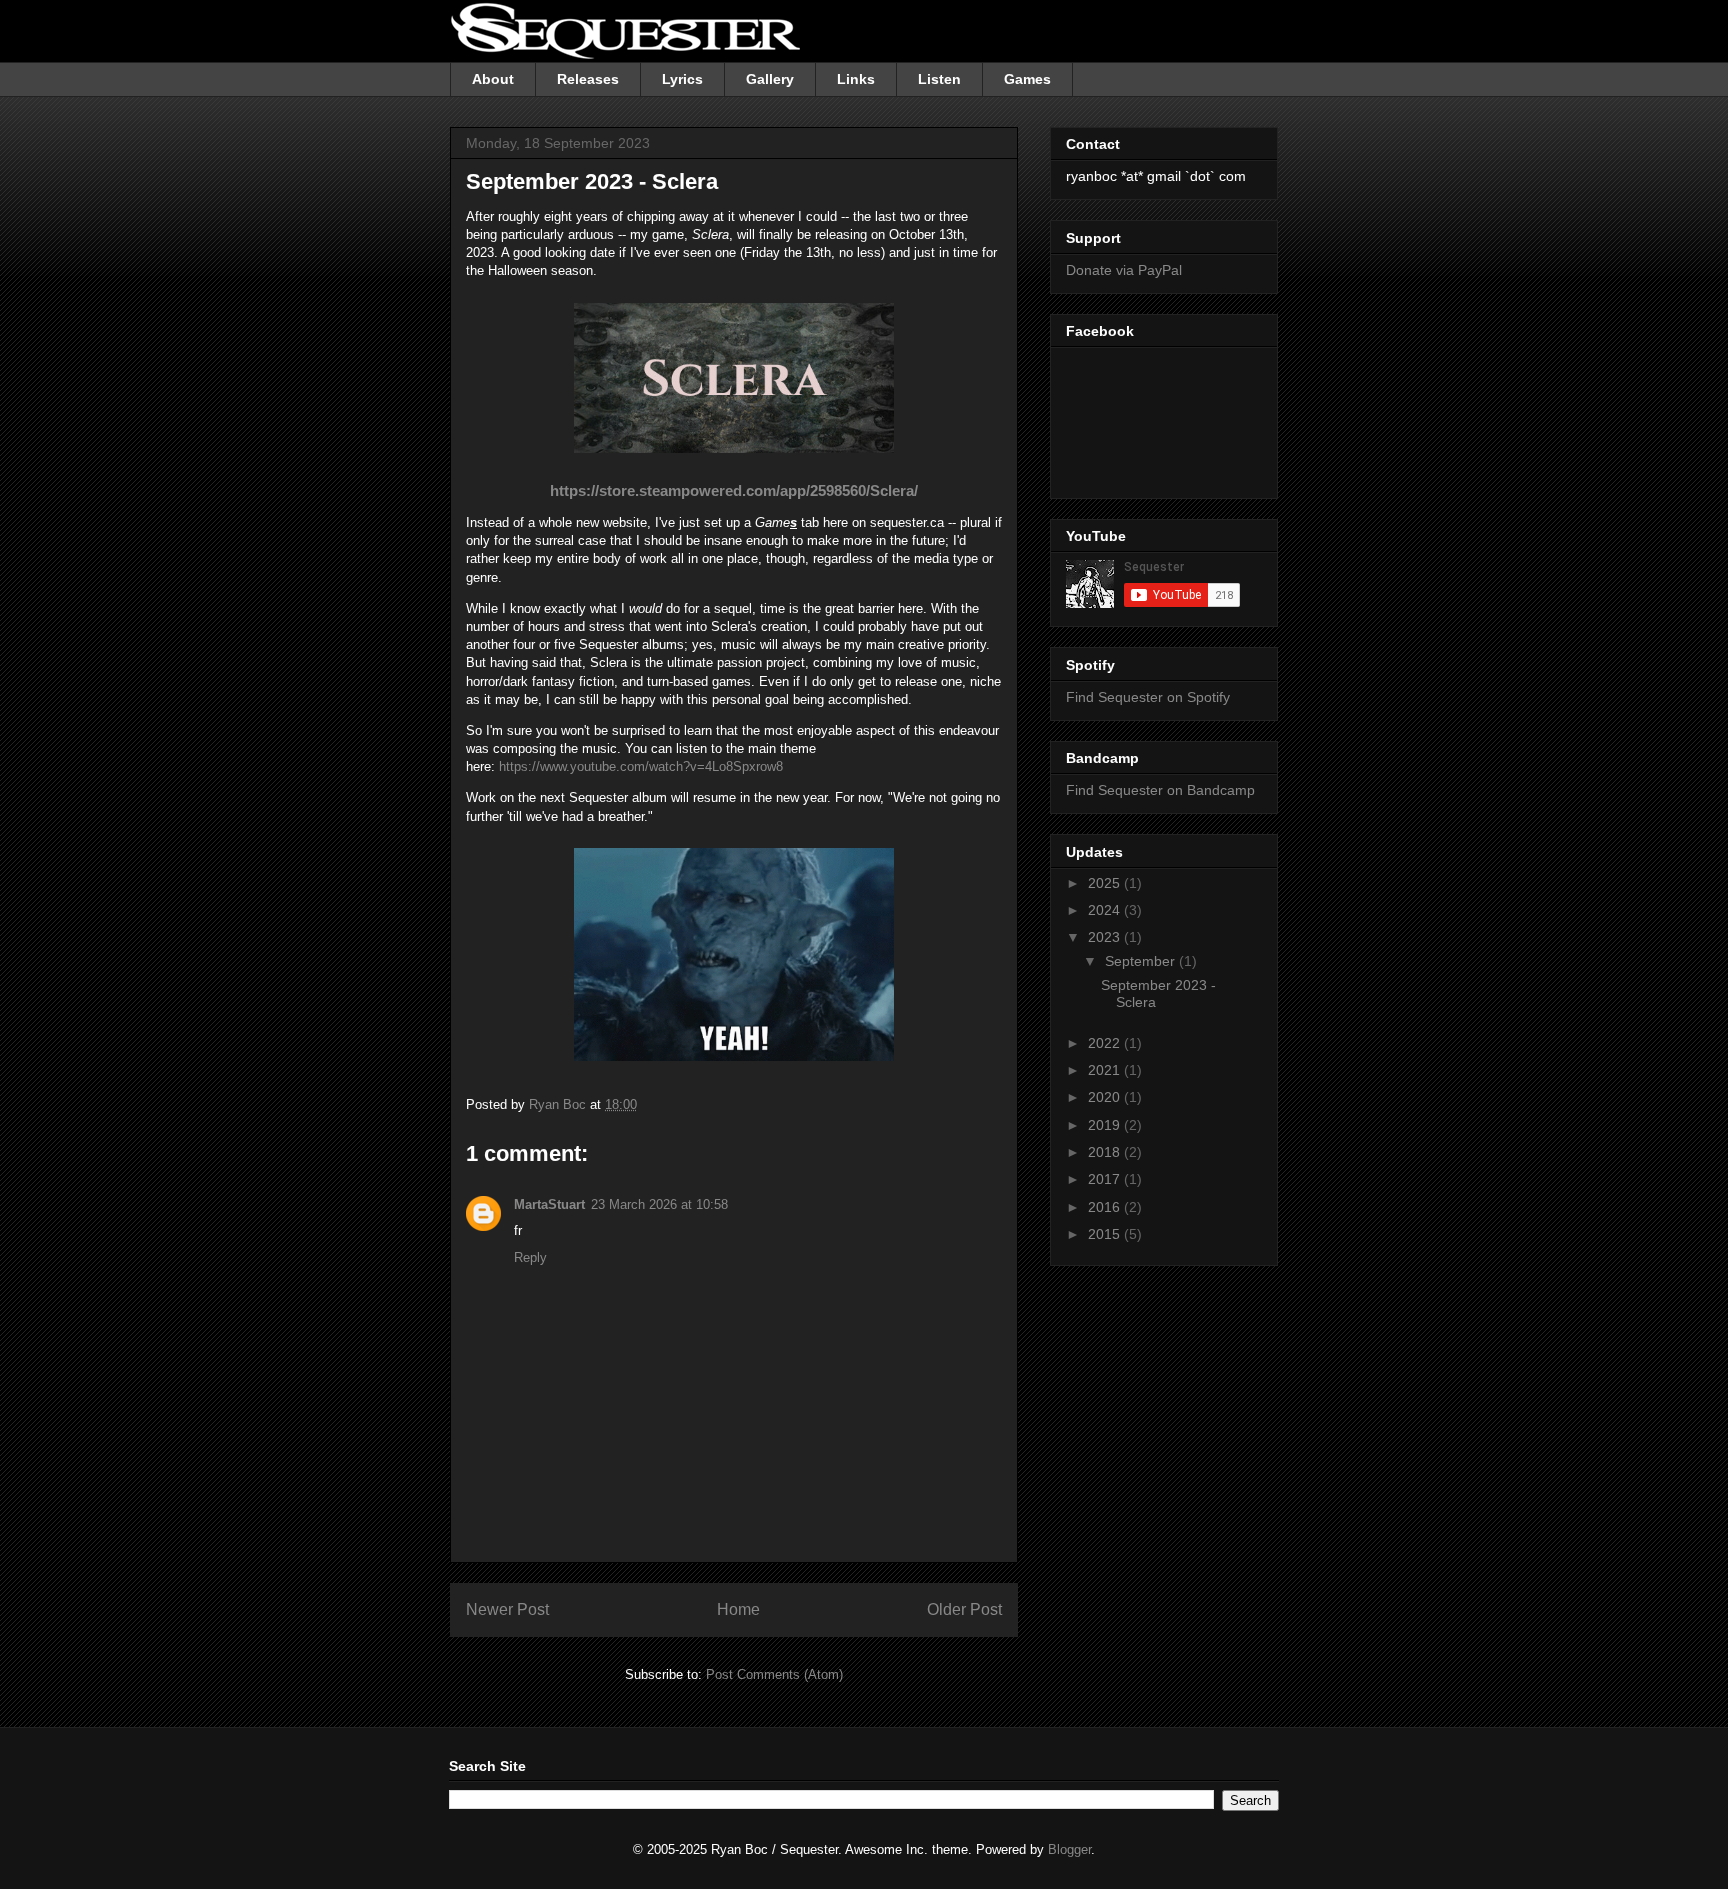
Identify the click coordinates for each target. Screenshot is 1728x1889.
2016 (1106, 1207)
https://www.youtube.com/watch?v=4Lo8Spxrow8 (641, 766)
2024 (1106, 910)
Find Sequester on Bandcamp (1160, 790)
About (493, 79)
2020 (1106, 1097)
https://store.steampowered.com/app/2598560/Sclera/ (734, 490)
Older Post (964, 1609)
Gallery (770, 79)
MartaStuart (549, 1204)
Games (1027, 79)
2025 (1106, 883)
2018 (1106, 1152)
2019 (1106, 1125)
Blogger (1069, 1849)
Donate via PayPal (1124, 270)
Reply (530, 1257)
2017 (1106, 1179)
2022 (1106, 1043)
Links (856, 79)
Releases (588, 79)
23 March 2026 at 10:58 (659, 1204)
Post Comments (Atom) (774, 1674)
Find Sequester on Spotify (1148, 697)
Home (738, 1609)
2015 (1106, 1234)
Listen (939, 79)
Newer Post (507, 1609)
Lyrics (682, 79)
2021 (1106, 1070)
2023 (1106, 937)
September (1142, 961)
